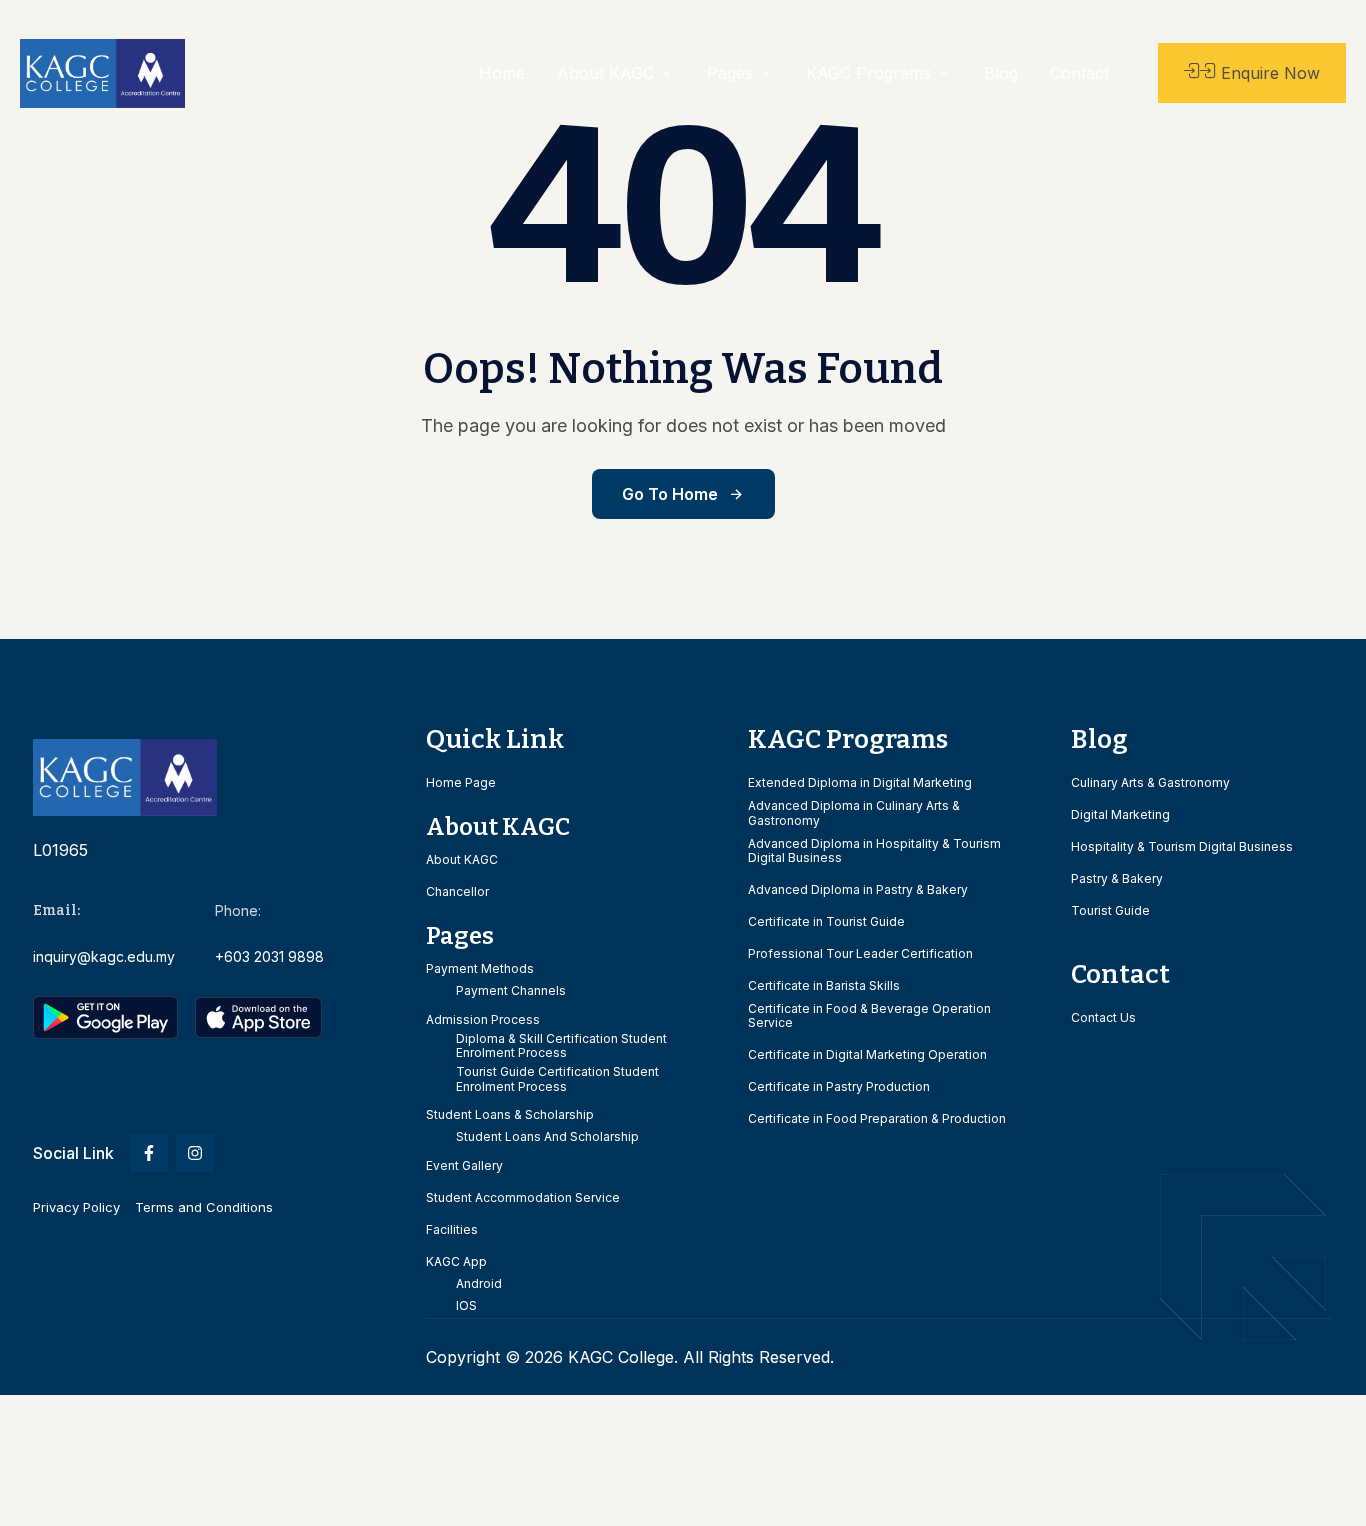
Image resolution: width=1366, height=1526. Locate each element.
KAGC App (456, 1262)
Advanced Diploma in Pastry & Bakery (858, 890)
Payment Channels (511, 991)
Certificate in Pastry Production (839, 1087)
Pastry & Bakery (1117, 879)
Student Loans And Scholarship (547, 1137)
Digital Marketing (1120, 815)
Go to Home (670, 494)
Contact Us (1103, 1018)
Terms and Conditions (204, 1207)
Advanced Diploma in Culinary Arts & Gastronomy (854, 813)
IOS (466, 1306)
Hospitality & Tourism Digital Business (1182, 847)
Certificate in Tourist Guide (826, 922)
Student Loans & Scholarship (510, 1115)
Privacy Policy (76, 1207)
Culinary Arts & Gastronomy (1150, 783)
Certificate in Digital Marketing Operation (867, 1055)
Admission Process (483, 1020)
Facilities (452, 1230)
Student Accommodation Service (523, 1198)
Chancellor (457, 892)
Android (479, 1284)
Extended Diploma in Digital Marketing (860, 783)
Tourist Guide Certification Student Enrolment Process (557, 1079)
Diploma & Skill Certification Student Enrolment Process (561, 1046)
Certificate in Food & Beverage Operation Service (869, 1016)
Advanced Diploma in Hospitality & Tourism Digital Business (874, 851)
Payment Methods (480, 969)
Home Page (461, 783)
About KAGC (462, 860)
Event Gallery (464, 1166)
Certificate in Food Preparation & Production (877, 1119)
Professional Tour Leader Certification (860, 954)
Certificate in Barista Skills (824, 986)
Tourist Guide (1110, 911)
